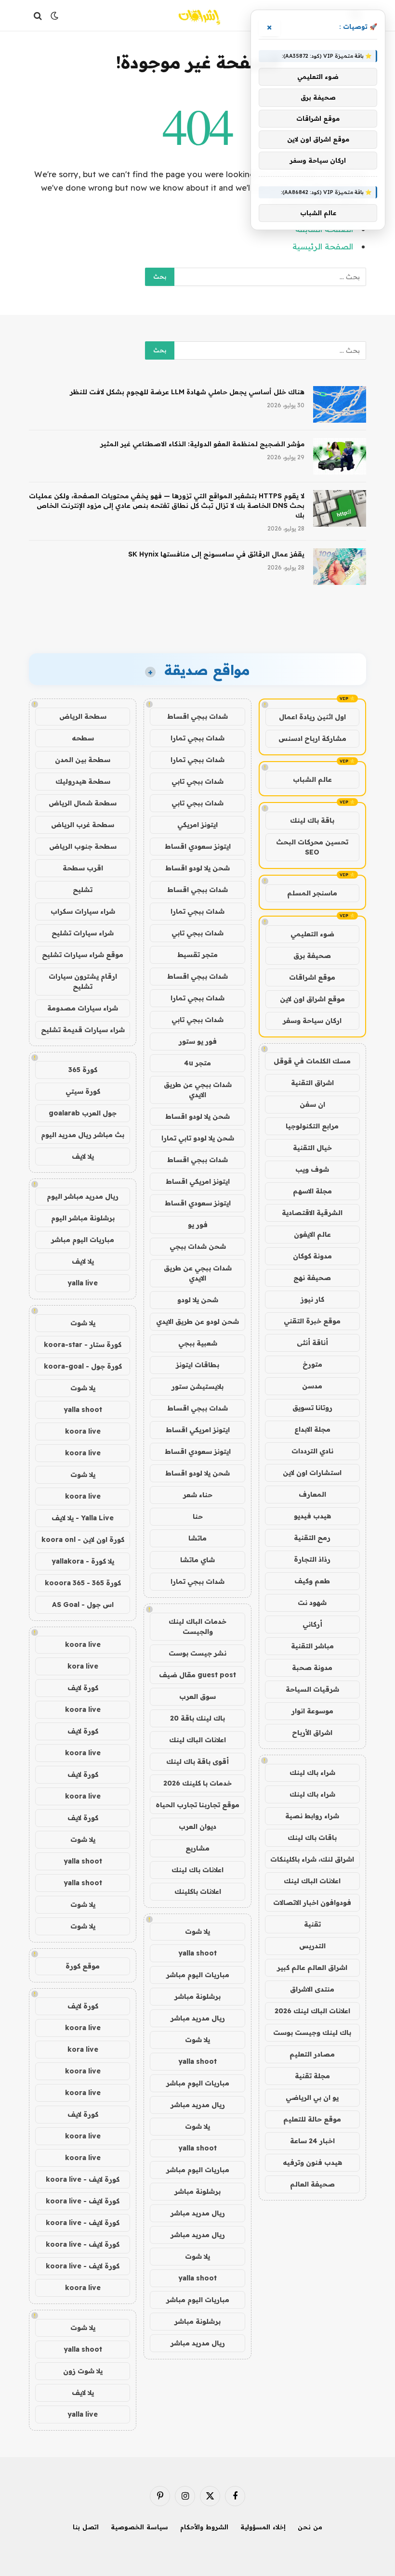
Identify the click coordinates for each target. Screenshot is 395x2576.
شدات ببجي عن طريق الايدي (198, 1090)
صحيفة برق (312, 956)
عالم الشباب (312, 779)
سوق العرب (197, 1696)
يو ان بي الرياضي (312, 2097)
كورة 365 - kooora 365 (83, 1583)
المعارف (312, 1494)
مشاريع (197, 1848)
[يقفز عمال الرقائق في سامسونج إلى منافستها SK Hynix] (340, 567)
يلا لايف (83, 1156)
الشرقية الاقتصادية (312, 1213)
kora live (83, 1666)
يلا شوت (197, 1931)
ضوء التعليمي (312, 934)
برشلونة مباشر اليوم (83, 1218)
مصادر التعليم (312, 2054)
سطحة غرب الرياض (83, 825)
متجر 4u (197, 1063)
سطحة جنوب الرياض (83, 846)
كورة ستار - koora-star (83, 1345)
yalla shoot (197, 1953)
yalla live (83, 1283)
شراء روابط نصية (312, 1816)
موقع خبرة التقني (312, 1321)
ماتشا (197, 1538)
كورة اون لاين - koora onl (83, 1540)
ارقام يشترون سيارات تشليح (83, 981)
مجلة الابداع (312, 1429)
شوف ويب (312, 1169)
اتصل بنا (86, 2527)
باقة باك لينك (312, 820)
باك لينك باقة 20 (197, 1718)
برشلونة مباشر (197, 1996)
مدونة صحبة (312, 1668)
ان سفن (312, 1104)
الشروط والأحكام (204, 2527)
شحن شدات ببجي (198, 1246)
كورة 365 (83, 1070)
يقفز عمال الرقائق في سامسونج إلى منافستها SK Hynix (216, 554)
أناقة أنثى (312, 1343)
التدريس (312, 1946)
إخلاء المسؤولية (263, 2527)
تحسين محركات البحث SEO (312, 847)
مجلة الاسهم (312, 1191)
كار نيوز (312, 1299)
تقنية (312, 1924)
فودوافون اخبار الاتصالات (312, 1903)
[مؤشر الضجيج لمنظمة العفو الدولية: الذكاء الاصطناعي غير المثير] (340, 456)
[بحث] (39, 16)
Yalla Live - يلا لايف (83, 1518)
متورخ (312, 1364)
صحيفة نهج (312, 1278)
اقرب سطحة (83, 868)
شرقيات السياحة (312, 1689)
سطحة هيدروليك (83, 781)
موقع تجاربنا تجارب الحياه (197, 1805)
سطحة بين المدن (83, 760)
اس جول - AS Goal (83, 1605)
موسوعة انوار (312, 1711)
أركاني (312, 1624)
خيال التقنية (312, 1148)
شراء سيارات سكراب (83, 911)
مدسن (312, 1386)
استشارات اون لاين (312, 1473)
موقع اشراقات (312, 977)
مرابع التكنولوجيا (312, 1126)
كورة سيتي (83, 1091)
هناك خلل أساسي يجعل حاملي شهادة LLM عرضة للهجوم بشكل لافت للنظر (187, 392)
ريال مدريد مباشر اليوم (83, 1196)
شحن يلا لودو (198, 1300)
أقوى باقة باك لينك (197, 1761)
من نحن (310, 2527)
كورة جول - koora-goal (83, 1366)
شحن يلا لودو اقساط (197, 868)
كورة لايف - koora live (83, 2179)
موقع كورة (83, 1966)
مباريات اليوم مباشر (198, 1975)
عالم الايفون (312, 1234)
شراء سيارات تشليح (83, 933)
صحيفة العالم (312, 2184)
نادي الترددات (312, 1451)
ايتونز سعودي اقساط (198, 846)
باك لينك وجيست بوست (312, 2032)
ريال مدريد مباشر (198, 2018)
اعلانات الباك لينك (312, 1881)
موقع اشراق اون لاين (312, 999)
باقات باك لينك (312, 1838)
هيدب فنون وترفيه (312, 2162)
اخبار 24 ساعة (312, 2141)
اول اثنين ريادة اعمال (312, 717)
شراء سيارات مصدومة (83, 1008)
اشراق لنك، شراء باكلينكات (312, 1859)
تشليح (83, 890)
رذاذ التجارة (312, 1559)
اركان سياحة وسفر (312, 1021)
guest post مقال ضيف (197, 1675)
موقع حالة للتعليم (312, 2119)
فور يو (198, 1225)
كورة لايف (83, 1688)
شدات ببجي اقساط (197, 716)
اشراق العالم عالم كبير (312, 1968)
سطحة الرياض (83, 716)
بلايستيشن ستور (197, 1386)
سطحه (83, 738)
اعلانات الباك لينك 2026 (312, 2011)
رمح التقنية (312, 1538)
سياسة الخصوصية (139, 2527)
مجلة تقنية (312, 2076)
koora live (83, 1431)
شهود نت (312, 1603)
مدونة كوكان (312, 1256)
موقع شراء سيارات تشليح (83, 955)
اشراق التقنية (312, 1083)
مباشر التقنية (312, 1646)
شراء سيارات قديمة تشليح (83, 1030)
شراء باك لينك (312, 1773)
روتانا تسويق (312, 1408)
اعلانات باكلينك (198, 1891)
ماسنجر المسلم (312, 893)
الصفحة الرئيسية (323, 246)
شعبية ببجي (198, 1343)
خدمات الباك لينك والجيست (197, 1626)
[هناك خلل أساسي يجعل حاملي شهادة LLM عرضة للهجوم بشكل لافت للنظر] (340, 404)
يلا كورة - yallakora (83, 1561)
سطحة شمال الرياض (83, 803)
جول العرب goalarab (83, 1113)
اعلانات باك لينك (197, 1870)
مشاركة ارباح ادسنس (312, 738)
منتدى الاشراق (312, 1989)
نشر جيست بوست (197, 1653)
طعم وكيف (312, 1581)
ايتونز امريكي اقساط (198, 1181)
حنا (198, 1516)
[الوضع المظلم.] (54, 16)
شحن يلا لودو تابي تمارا (198, 1138)
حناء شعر (198, 1495)
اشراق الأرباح (312, 1733)
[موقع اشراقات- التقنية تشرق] (197, 16)
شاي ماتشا (197, 1560)
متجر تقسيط (197, 955)
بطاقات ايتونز (197, 1365)
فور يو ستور (198, 1041)
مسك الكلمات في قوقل (312, 1061)
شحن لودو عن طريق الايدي (197, 1321)
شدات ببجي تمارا (197, 738)
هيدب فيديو (312, 1516)
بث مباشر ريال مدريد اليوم (83, 1135)
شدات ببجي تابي (197, 781)
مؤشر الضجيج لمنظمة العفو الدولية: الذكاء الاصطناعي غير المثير (202, 444)
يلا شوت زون (83, 2371)
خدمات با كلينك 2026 (197, 1783)
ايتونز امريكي (197, 825)
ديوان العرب (197, 1826)
